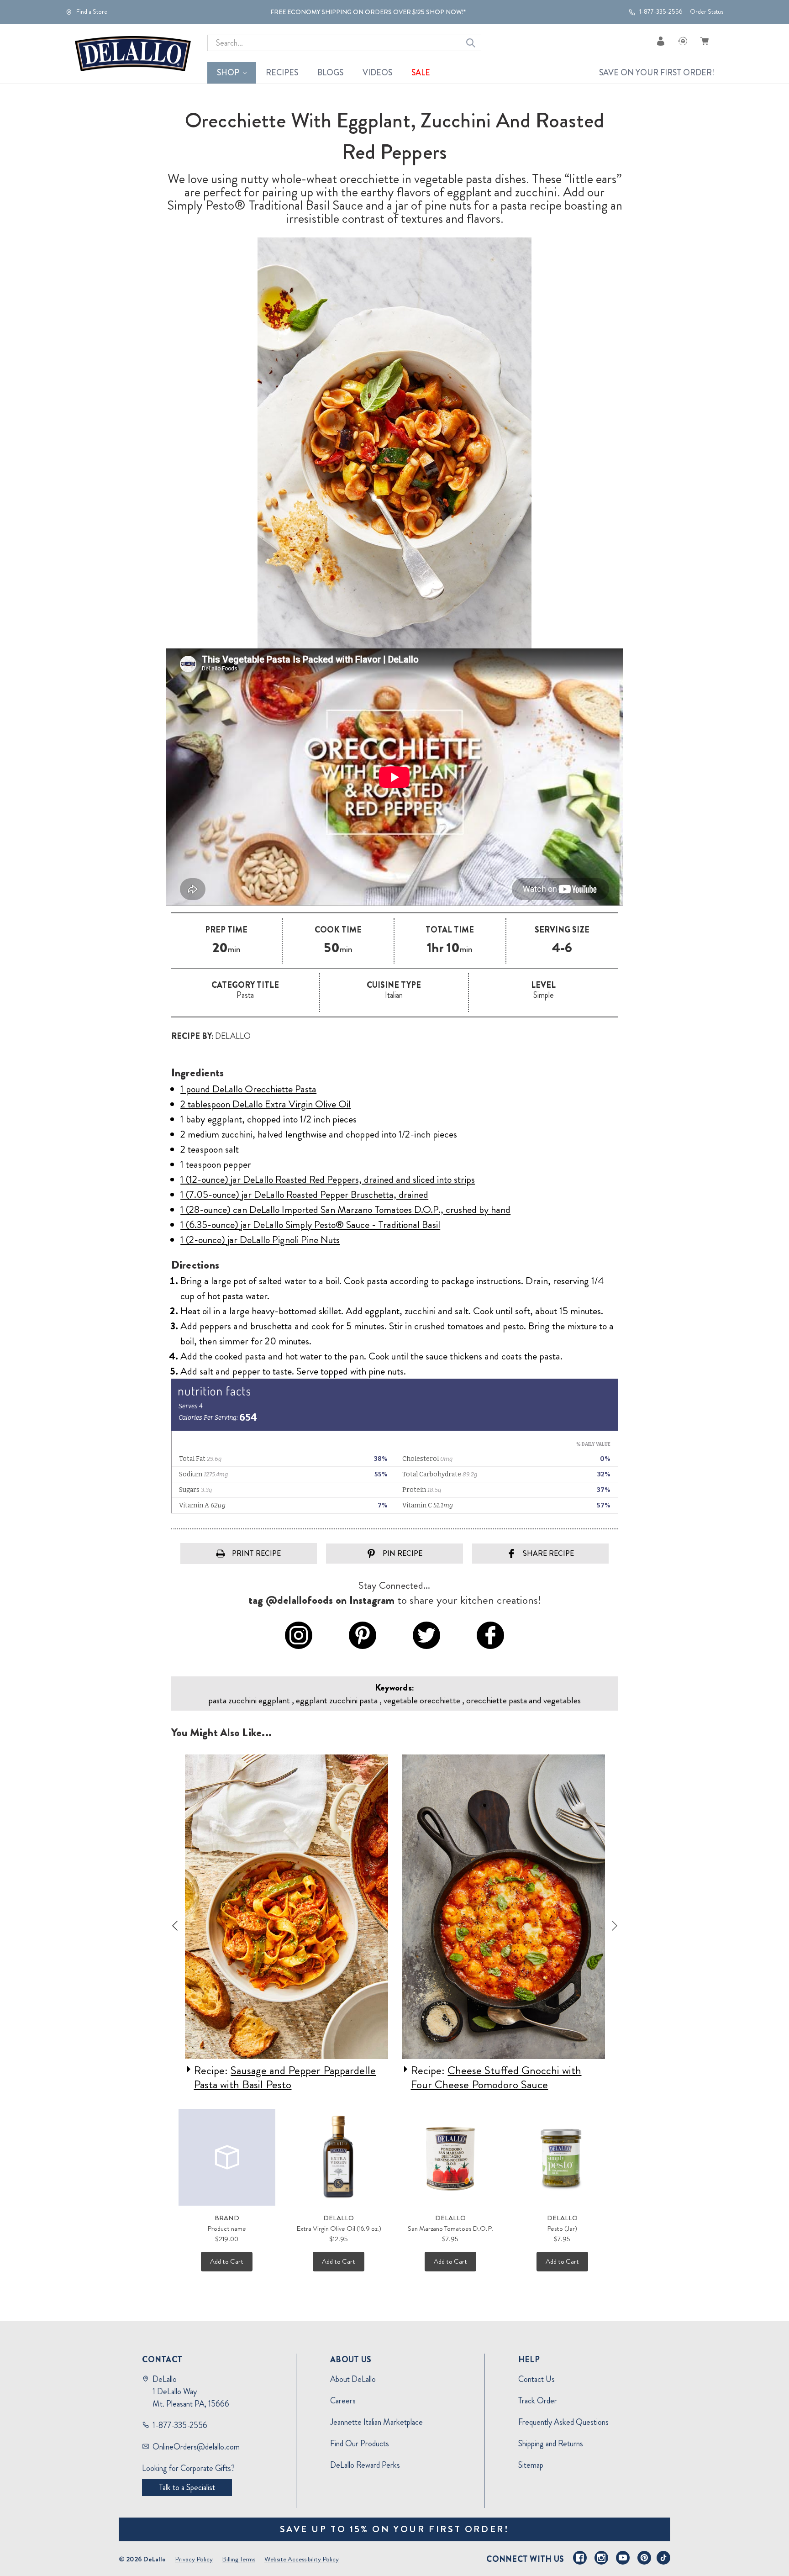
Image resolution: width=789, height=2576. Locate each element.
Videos (377, 73)
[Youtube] (623, 2558)
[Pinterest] (644, 2558)
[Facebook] (580, 2558)
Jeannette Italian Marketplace (376, 2422)
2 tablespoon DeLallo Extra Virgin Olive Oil (266, 1104)
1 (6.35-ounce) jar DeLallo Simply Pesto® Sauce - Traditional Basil (310, 1225)
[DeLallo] (133, 54)
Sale (421, 73)
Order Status (707, 12)
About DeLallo (353, 2379)
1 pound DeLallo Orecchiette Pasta (248, 1089)
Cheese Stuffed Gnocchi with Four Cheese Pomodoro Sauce (496, 2078)
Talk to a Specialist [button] (187, 2487)
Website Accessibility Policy (302, 2559)
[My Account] (661, 41)
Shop (228, 73)
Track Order (538, 2401)
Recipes (282, 73)
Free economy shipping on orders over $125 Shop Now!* (368, 12)
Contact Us (537, 2379)
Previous (175, 1926)
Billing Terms (239, 2559)
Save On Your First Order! (657, 73)
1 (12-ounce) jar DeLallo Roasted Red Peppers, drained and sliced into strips (328, 1179)
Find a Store (91, 12)
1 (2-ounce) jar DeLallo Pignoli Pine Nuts (260, 1240)
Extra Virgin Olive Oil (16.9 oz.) (339, 2228)
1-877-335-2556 (660, 12)
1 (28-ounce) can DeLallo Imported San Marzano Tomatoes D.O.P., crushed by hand (345, 1209)
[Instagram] (601, 2558)
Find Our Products (360, 2444)
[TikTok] (663, 2558)
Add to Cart (227, 2261)
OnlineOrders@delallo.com (196, 2447)
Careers (343, 2401)
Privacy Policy (194, 2559)
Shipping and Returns (551, 2444)
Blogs (330, 73)
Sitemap (531, 2465)
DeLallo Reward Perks (365, 2465)
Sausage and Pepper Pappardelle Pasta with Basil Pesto (285, 2078)
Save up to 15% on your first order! (395, 2529)
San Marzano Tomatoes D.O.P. (450, 2228)
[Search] (471, 43)
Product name (227, 2228)
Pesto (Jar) (562, 2228)
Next (615, 1926)
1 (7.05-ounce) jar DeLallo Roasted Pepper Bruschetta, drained (304, 1194)
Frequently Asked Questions (563, 2422)
